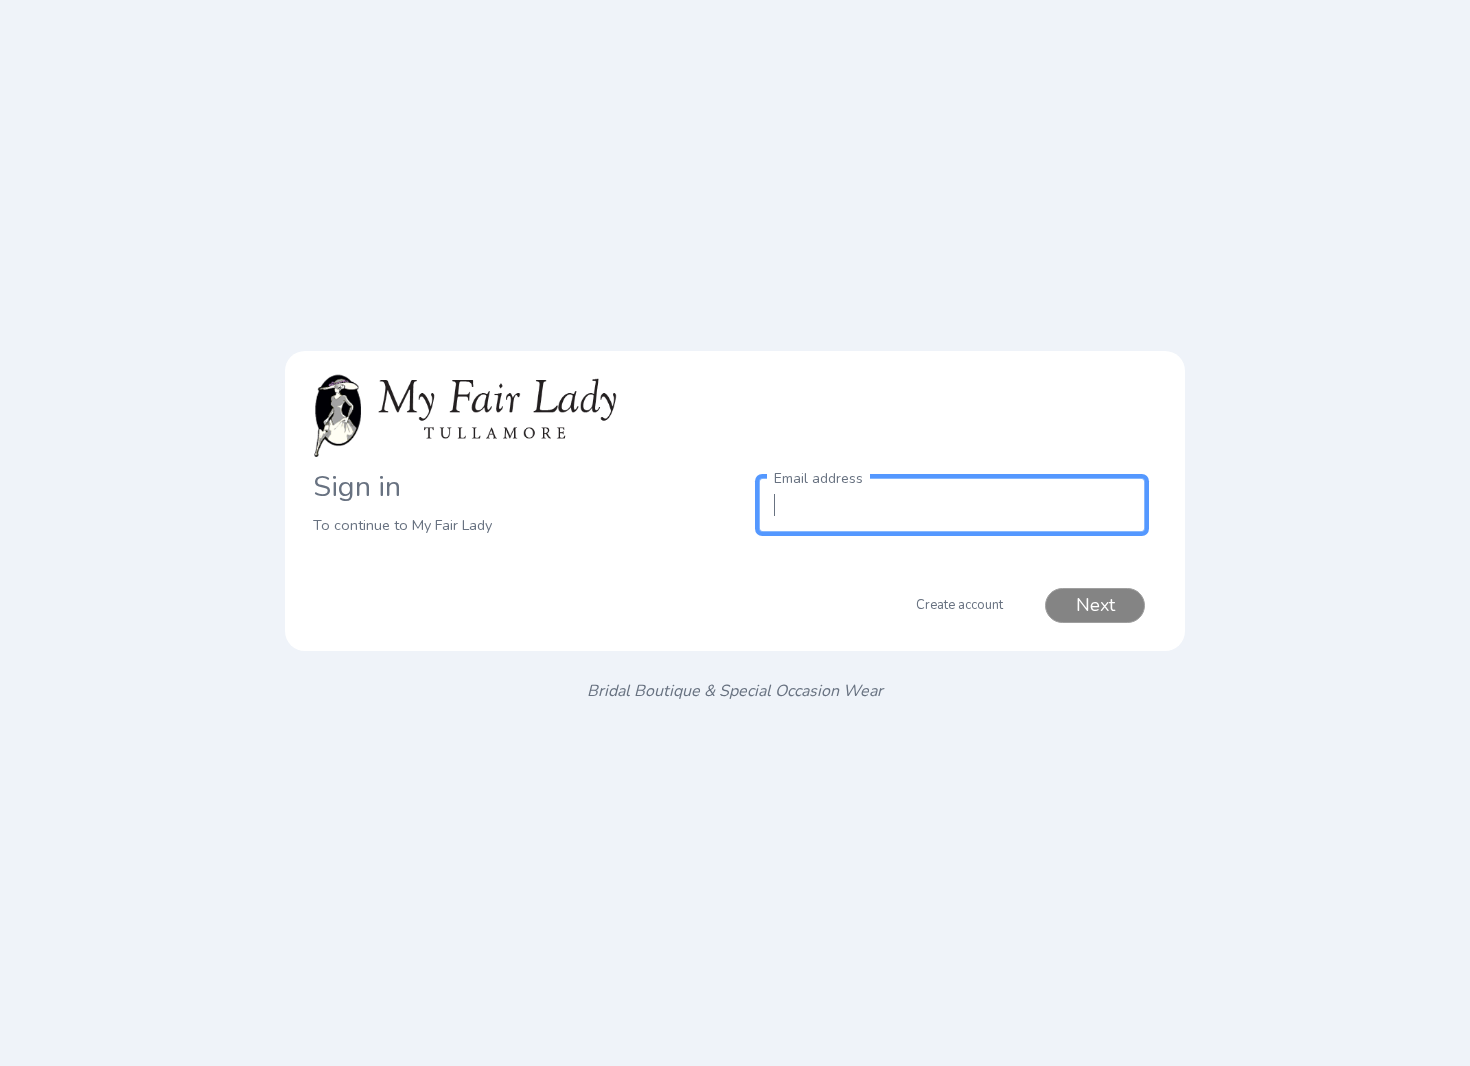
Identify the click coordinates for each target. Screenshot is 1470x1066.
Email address (818, 478)
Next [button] (1095, 605)
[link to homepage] (518, 412)
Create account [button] (959, 605)
